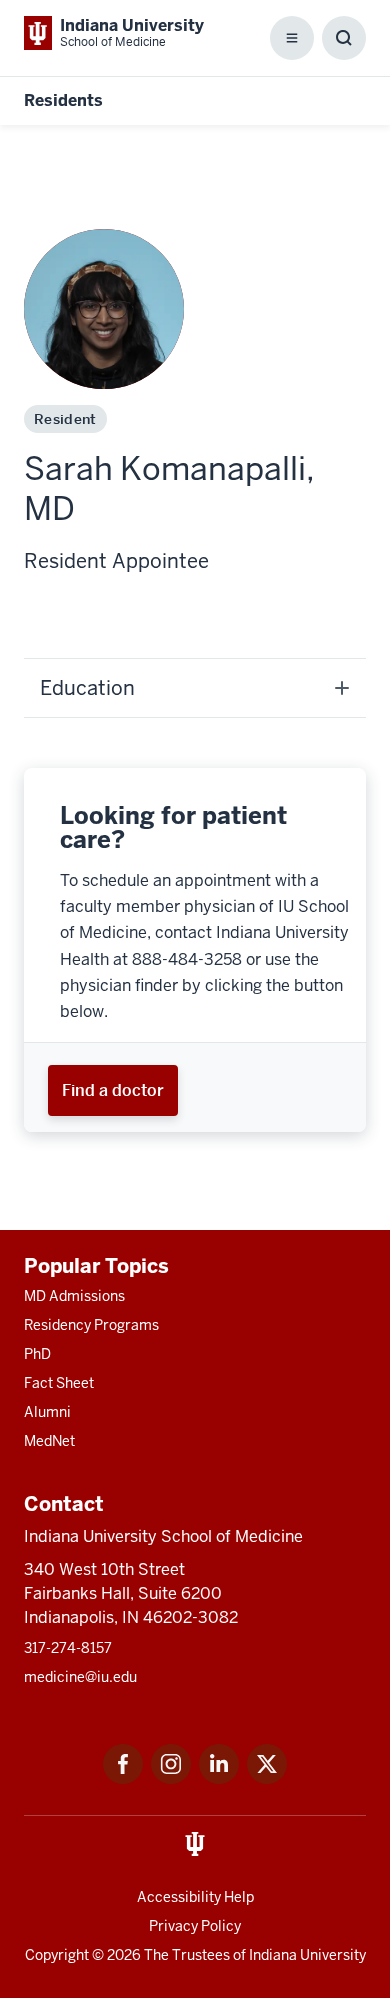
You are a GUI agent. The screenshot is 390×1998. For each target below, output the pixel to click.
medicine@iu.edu (80, 1677)
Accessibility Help (195, 1897)
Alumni (47, 1412)
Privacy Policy (195, 1926)
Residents (63, 100)
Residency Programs (91, 1325)
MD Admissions (74, 1296)
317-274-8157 (68, 1648)
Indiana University (307, 1955)
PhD (37, 1354)
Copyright (57, 1955)
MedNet (49, 1441)
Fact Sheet (59, 1383)
